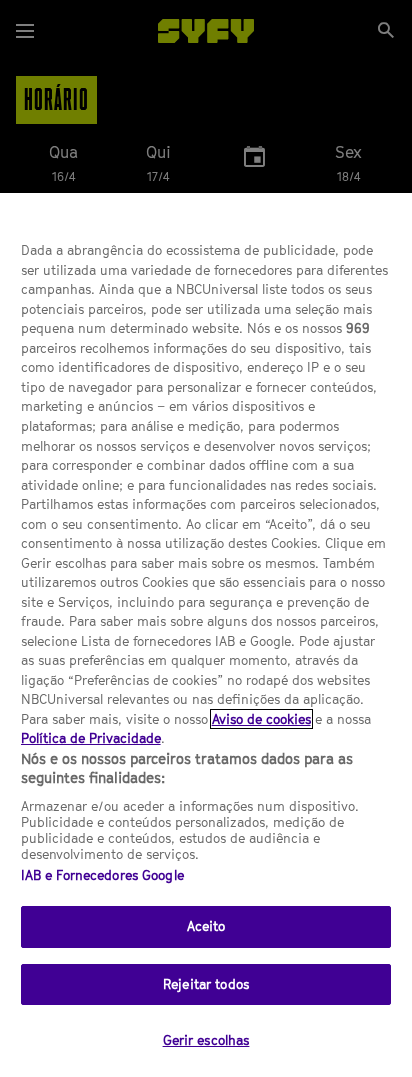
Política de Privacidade (91, 738)
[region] (206, 635)
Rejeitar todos (206, 984)
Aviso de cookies (261, 719)
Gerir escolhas (206, 1040)
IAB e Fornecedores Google (102, 875)
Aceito (206, 926)
